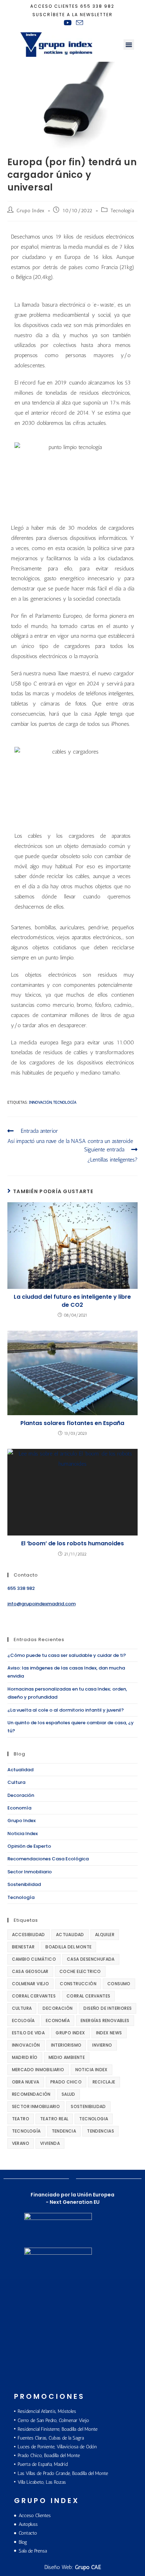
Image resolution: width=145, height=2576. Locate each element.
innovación (40, 1102)
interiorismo (66, 2045)
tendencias (100, 2131)
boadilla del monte (68, 1947)
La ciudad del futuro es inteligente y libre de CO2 (72, 1301)
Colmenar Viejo (31, 1984)
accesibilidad (29, 1935)
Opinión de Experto (29, 1846)
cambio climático (34, 1959)
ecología (23, 2020)
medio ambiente (67, 2057)
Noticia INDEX (92, 2070)
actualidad (70, 1935)
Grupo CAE (88, 2567)
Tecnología (122, 211)
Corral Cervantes (34, 1996)
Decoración (21, 1795)
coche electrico (80, 1971)
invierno (102, 2045)
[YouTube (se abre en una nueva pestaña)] (68, 23)
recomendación (31, 2094)
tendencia (64, 2131)
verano (21, 2143)
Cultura (16, 1782)
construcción (78, 1984)
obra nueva (26, 2082)
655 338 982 (97, 6)
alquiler (105, 1935)
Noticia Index (23, 1834)
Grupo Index (31, 211)
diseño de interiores (108, 2008)
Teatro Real (54, 2119)
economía (58, 2020)
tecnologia (94, 2119)
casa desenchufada (91, 1959)
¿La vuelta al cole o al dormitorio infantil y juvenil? (66, 1710)
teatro (21, 2119)
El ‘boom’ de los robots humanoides (72, 1544)
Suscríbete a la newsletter (72, 15)
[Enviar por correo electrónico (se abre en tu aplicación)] (78, 23)
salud (68, 2094)
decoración (58, 2008)
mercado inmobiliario (38, 2070)
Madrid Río (25, 2057)
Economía (19, 1808)
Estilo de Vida (29, 2033)
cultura (22, 2008)
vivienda (50, 2143)
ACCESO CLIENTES (54, 6)
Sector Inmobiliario (30, 1872)
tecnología (65, 1102)
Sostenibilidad (24, 1884)
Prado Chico (66, 2082)
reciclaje (104, 2082)
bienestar (23, 1947)
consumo (119, 1984)
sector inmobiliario (36, 2106)
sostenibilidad (88, 2106)
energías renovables (105, 2020)
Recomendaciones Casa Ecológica (48, 1859)
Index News (109, 2033)
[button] (129, 45)
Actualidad (20, 1770)
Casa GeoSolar (30, 1971)
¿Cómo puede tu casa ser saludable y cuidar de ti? (67, 1655)
